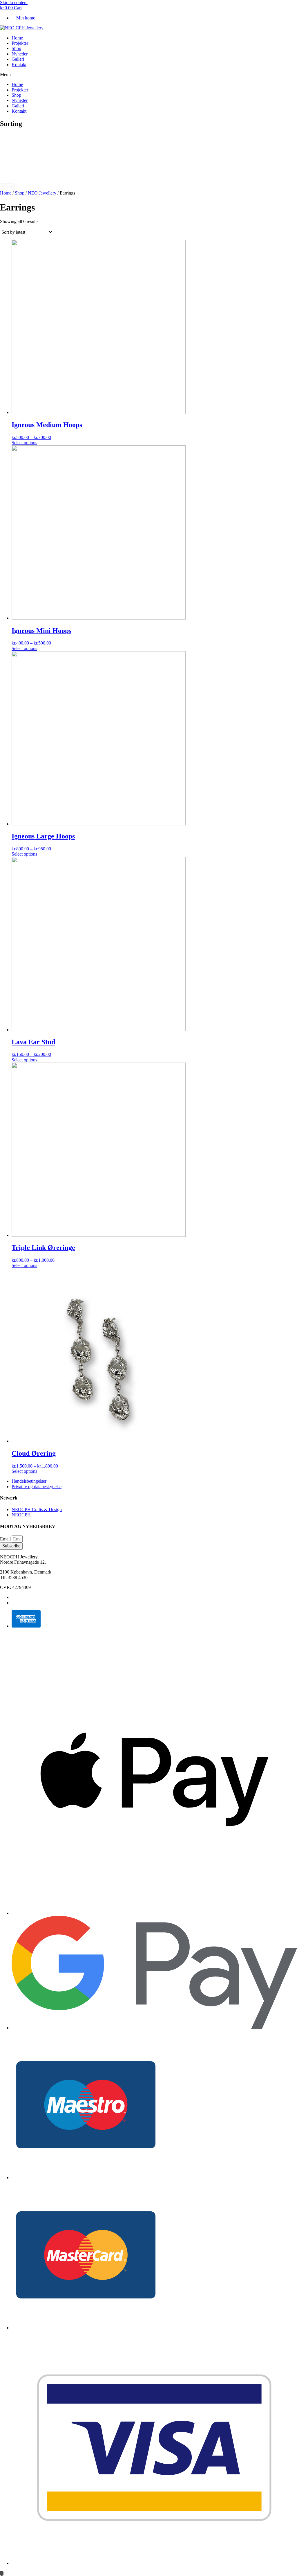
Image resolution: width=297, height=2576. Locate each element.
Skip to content (14, 2)
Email (6, 1539)
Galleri (18, 59)
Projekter (20, 43)
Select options (24, 443)
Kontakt (19, 65)
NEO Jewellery (42, 193)
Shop (16, 48)
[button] (148, 75)
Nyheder (20, 54)
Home (17, 38)
